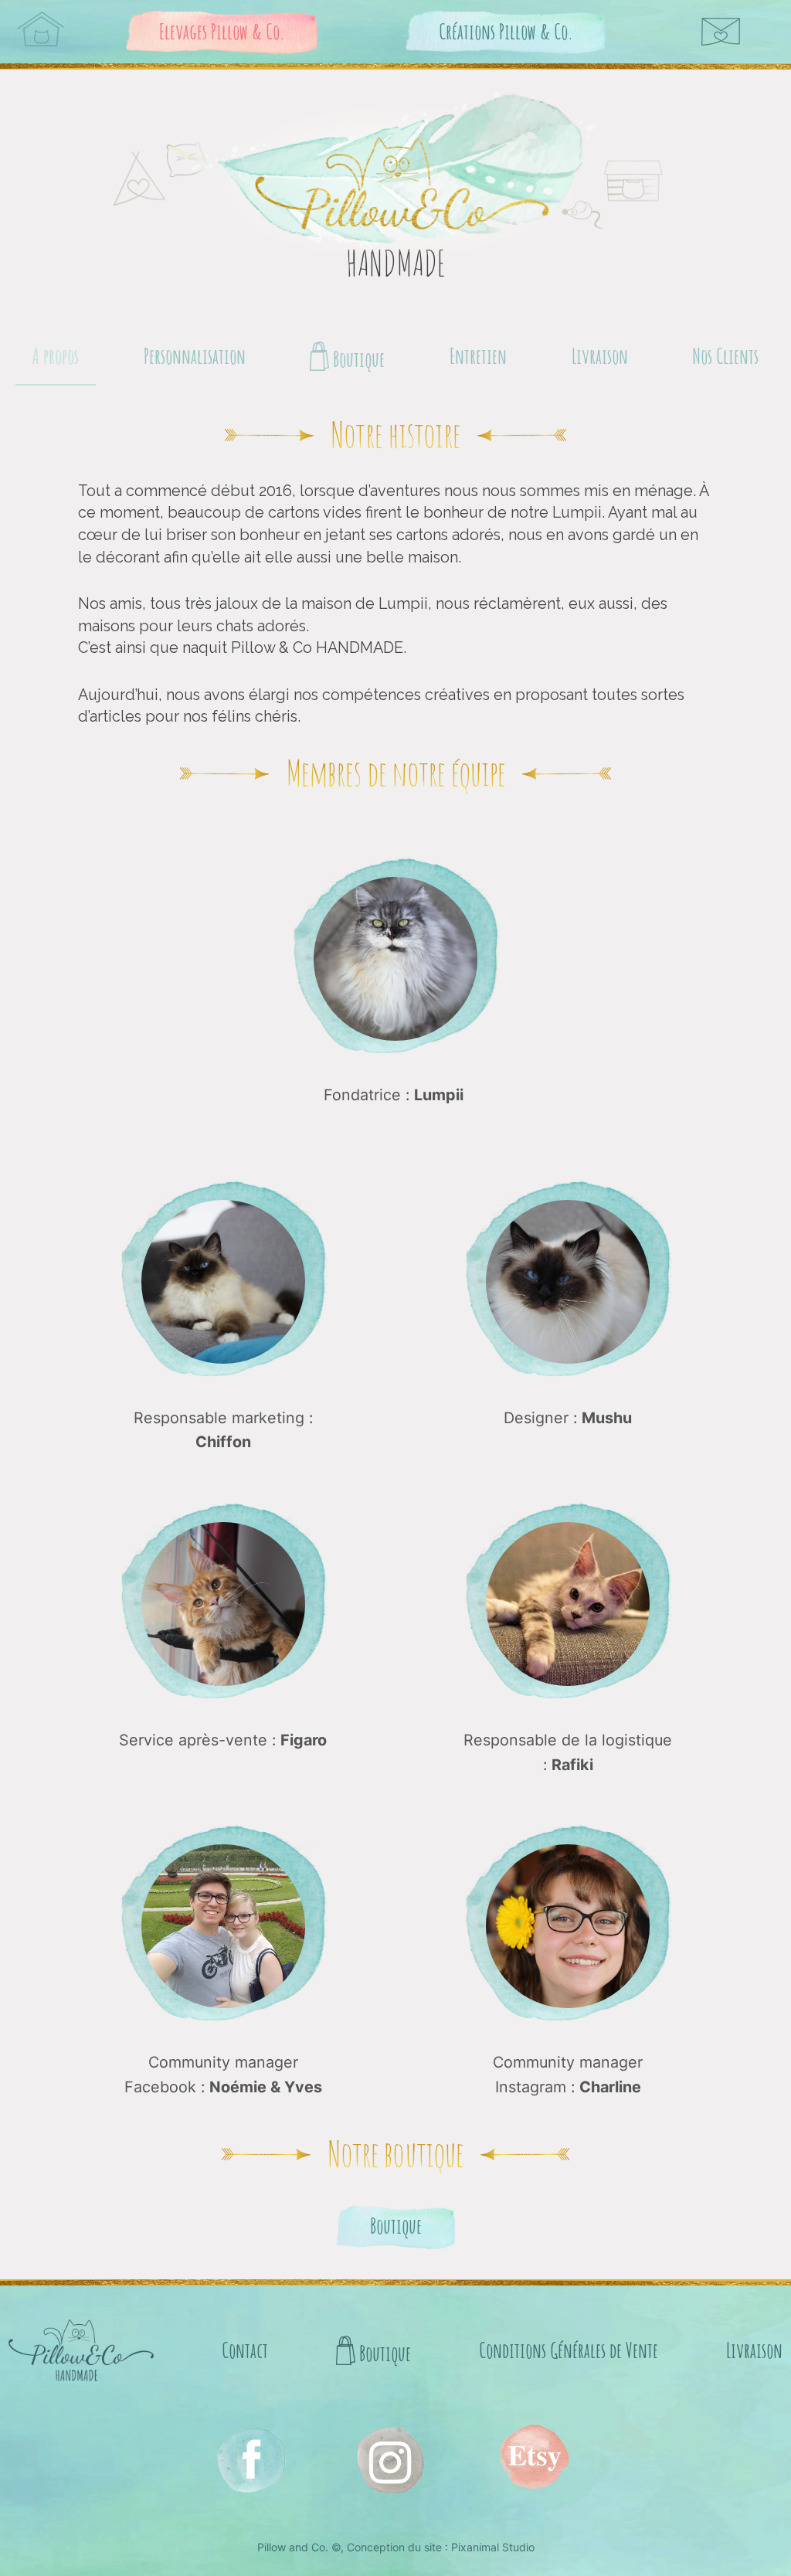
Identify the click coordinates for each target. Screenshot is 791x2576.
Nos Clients (725, 356)
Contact (245, 2350)
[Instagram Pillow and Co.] (250, 2459)
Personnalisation (195, 356)
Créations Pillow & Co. (506, 31)
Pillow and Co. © (299, 2547)
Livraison (600, 356)
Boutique (357, 359)
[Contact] (721, 32)
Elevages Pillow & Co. (222, 31)
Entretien (478, 356)
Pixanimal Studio (493, 2547)
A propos (56, 356)
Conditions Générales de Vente (569, 2350)
